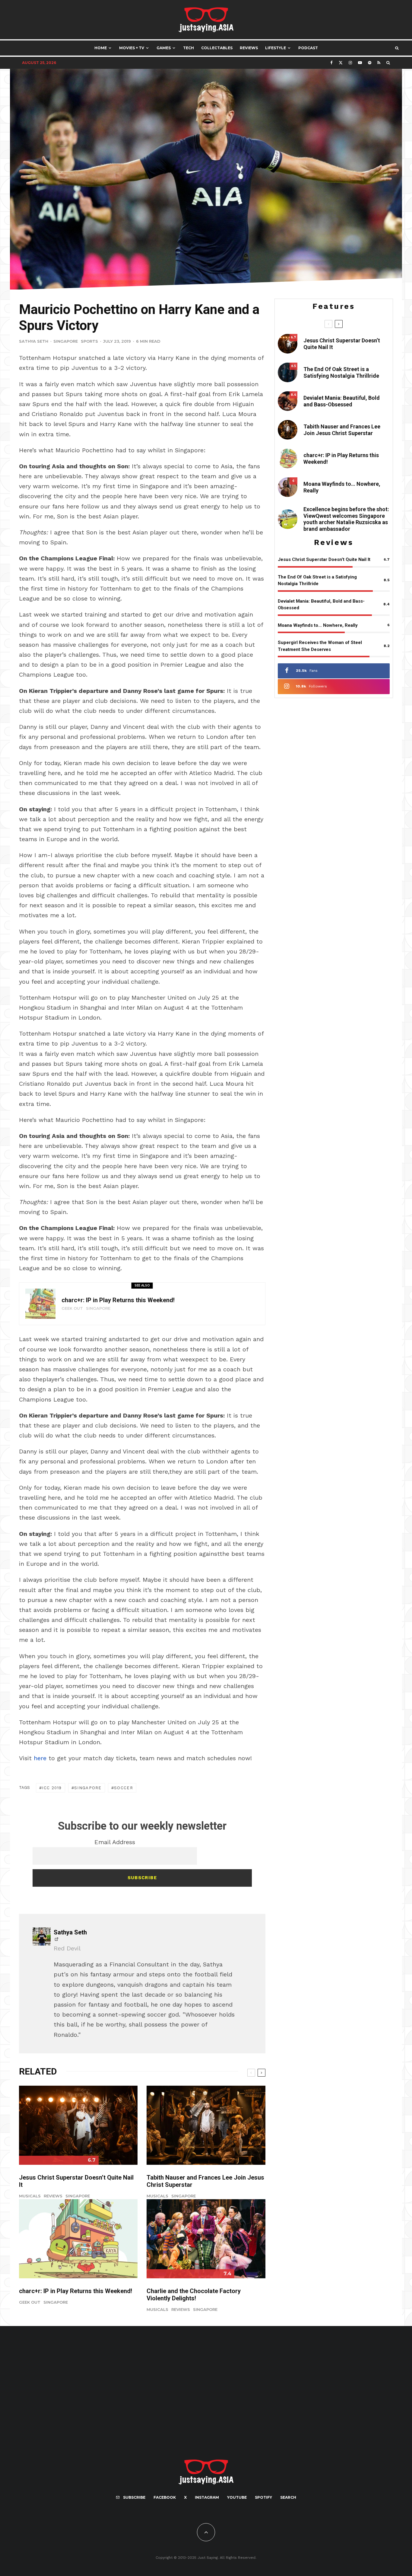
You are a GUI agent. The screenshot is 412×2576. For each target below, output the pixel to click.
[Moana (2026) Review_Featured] (288, 487)
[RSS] (379, 63)
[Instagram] (350, 63)
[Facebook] (331, 63)
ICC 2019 (52, 1788)
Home (101, 48)
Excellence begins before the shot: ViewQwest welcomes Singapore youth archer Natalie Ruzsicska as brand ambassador (346, 519)
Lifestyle (276, 48)
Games (164, 48)
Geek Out (72, 1308)
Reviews (249, 48)
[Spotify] (370, 63)
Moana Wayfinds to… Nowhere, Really (342, 487)
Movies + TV (132, 48)
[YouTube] (360, 63)
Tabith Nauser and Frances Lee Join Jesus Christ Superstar (205, 2181)
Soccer (124, 1788)
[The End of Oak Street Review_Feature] (288, 372)
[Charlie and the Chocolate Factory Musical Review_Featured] (206, 2239)
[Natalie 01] (288, 519)
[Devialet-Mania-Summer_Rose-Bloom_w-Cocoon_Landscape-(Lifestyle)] (288, 401)
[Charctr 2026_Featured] (40, 1304)
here (40, 1758)
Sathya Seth (34, 341)
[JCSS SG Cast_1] (206, 2125)
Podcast (308, 48)
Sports (89, 341)
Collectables (217, 48)
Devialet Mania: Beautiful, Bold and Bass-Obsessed (342, 401)
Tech (189, 48)
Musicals (30, 2196)
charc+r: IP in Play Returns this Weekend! (118, 1300)
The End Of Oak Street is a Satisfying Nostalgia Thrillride (341, 372)
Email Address (115, 1842)
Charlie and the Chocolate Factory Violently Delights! (194, 2295)
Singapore (66, 341)
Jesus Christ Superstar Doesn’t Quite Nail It (76, 2181)
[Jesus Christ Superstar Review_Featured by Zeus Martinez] (78, 2125)
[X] (341, 63)
